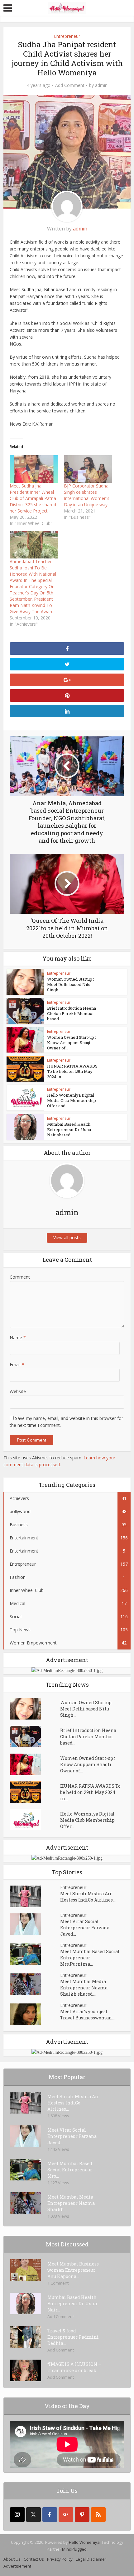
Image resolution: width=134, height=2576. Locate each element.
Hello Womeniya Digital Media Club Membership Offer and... (72, 1100)
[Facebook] (50, 2515)
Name (18, 1338)
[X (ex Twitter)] (33, 2515)
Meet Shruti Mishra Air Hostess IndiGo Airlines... (88, 1897)
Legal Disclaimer (91, 2559)
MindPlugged (74, 2549)
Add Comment (70, 85)
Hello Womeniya (84, 2542)
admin (101, 85)
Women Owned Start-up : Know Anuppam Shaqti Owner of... (72, 1043)
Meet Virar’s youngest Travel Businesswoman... (87, 2015)
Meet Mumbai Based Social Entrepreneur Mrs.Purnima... (90, 1958)
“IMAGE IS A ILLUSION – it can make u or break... (74, 2367)
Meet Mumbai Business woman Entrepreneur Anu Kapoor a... (73, 2270)
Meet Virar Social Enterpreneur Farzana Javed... (85, 1928)
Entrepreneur (67, 36)
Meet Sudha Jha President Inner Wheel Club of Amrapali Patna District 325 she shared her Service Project (33, 498)
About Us (12, 2559)
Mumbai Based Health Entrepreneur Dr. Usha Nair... (72, 2303)
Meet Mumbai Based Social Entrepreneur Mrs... (70, 2170)
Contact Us (34, 2559)
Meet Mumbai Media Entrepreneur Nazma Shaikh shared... (84, 1988)
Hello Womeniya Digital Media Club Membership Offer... (87, 1820)
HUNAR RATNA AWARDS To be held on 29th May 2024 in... (72, 1071)
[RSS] (98, 2515)
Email (17, 1364)
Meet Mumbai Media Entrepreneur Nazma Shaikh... (71, 2203)
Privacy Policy (60, 2559)
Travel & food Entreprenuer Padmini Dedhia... (73, 2337)
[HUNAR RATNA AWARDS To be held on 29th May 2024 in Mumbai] (35, 1792)
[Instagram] (17, 2515)
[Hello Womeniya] (67, 8)
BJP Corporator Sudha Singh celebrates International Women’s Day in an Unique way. (87, 495)
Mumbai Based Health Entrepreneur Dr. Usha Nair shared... (69, 1129)
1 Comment (58, 2283)
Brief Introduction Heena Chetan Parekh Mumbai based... (72, 1013)
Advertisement (17, 2566)
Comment (20, 1277)
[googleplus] (66, 2515)
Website (18, 1391)
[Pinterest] (82, 2515)
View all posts (67, 1237)
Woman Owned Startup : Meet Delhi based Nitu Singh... (71, 984)
